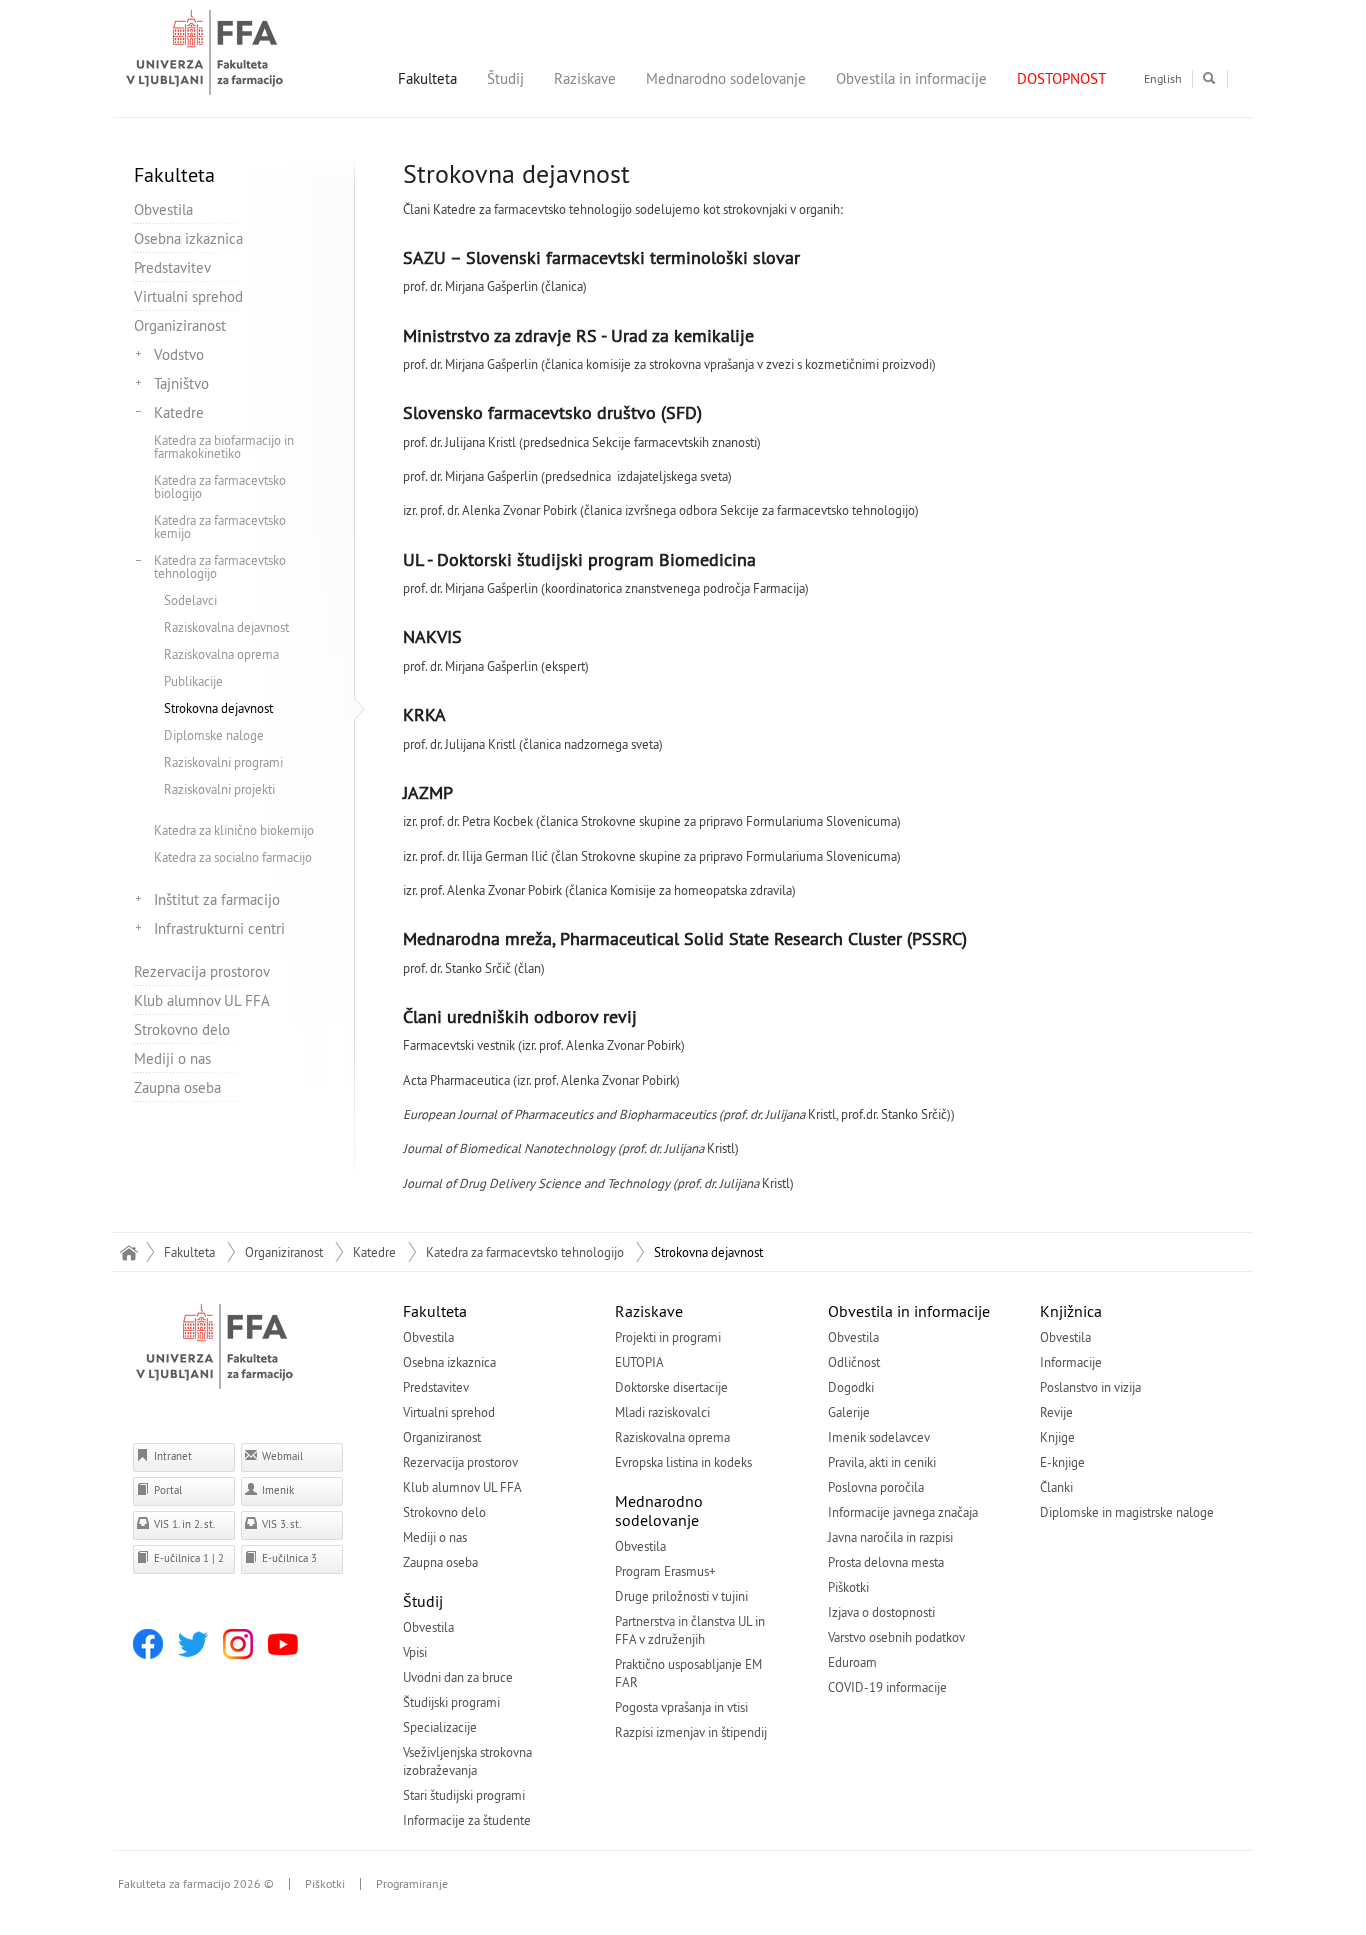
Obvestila (163, 209)
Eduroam (852, 1662)
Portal (166, 1490)
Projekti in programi (668, 1337)
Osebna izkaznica (188, 238)
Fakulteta (427, 78)
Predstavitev (172, 267)
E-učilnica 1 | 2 (187, 1558)
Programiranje (412, 1884)
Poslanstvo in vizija (1090, 1387)
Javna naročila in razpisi (890, 1537)
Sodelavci (190, 600)
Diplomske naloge (214, 735)
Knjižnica (1071, 1311)
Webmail (281, 1456)
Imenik (276, 1490)
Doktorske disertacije (671, 1387)
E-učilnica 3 (288, 1558)
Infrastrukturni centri (219, 928)
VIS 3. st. (280, 1524)
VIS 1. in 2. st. (183, 1524)
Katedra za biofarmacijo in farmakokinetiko (224, 446)
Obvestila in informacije (911, 78)
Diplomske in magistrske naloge (1127, 1512)
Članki (1056, 1487)
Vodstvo (179, 354)
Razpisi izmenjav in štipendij (691, 1732)
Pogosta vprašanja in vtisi (681, 1707)
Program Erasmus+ (665, 1571)
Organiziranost (180, 325)
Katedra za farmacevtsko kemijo (220, 526)
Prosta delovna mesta (886, 1562)
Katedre (179, 412)
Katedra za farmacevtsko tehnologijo (220, 566)
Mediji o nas (172, 1058)
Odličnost (854, 1362)
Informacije (1071, 1362)
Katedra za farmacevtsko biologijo (220, 486)
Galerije (849, 1412)
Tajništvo (181, 383)
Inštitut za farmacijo (217, 899)
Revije (1056, 1412)
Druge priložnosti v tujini (681, 1596)
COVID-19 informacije (887, 1687)
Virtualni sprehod (188, 296)
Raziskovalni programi (223, 762)
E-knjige (1062, 1462)
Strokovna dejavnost (218, 708)
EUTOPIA (639, 1362)
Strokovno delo (182, 1029)
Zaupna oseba (177, 1087)
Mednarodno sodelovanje (726, 78)
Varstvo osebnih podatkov (896, 1637)
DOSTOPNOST (1061, 78)
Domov (128, 1252)
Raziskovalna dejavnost (226, 627)
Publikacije (193, 681)
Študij (505, 78)
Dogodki (851, 1387)
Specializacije (440, 1727)
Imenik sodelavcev (879, 1437)
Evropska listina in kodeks (683, 1462)
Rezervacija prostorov (202, 971)
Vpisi (415, 1652)
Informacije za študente (467, 1820)
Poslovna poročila (876, 1487)
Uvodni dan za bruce (458, 1677)
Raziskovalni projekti (219, 789)
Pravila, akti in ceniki (882, 1462)
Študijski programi (451, 1702)
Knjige (1057, 1437)
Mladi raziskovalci (662, 1412)
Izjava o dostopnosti (881, 1612)
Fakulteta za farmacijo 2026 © (196, 1884)
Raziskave (585, 78)
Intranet (171, 1456)
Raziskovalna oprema (221, 654)
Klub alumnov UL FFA (202, 1000)
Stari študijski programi (464, 1795)
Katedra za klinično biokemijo (234, 830)
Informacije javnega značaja (903, 1512)
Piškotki (848, 1587)
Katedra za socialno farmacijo (233, 857)
